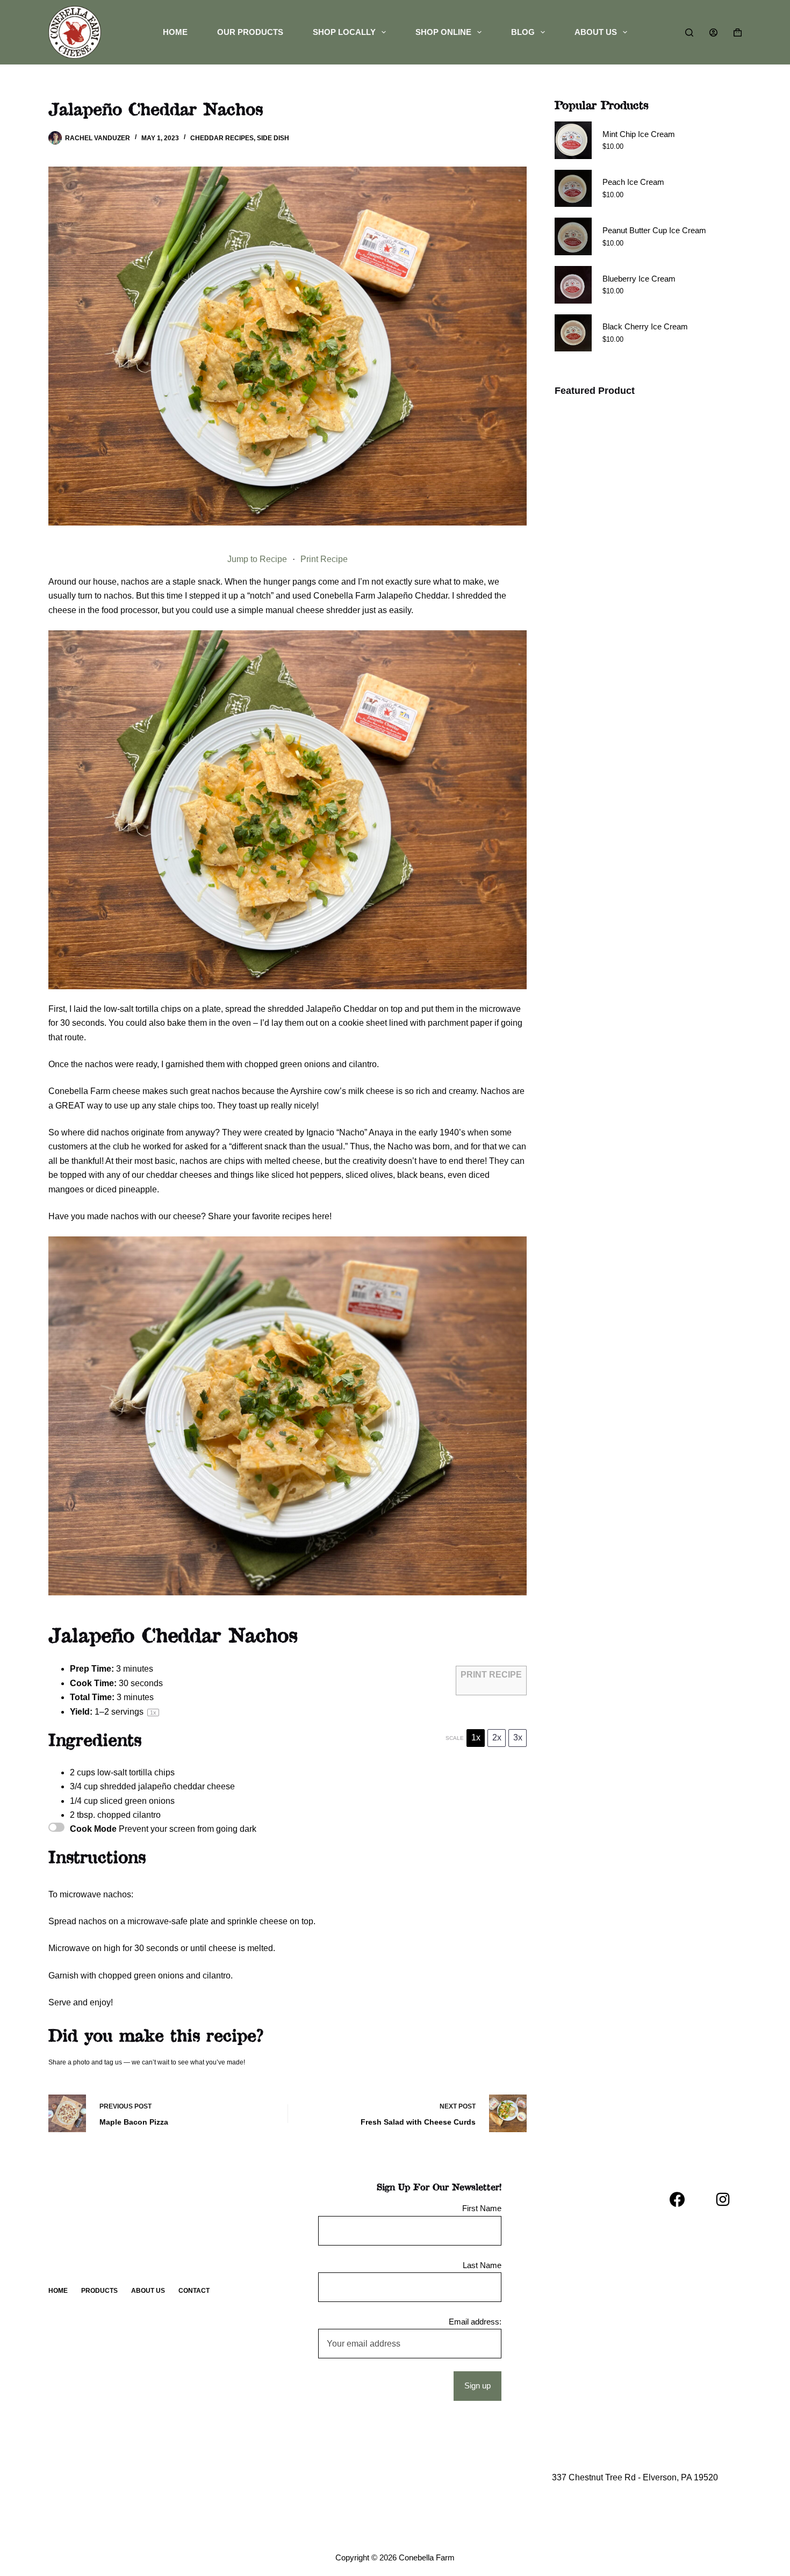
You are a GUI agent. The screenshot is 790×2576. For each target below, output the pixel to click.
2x (497, 1737)
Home (175, 32)
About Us (596, 32)
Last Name (482, 2265)
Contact (194, 2291)
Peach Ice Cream (633, 182)
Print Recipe (324, 559)
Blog (523, 32)
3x (518, 1737)
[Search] (689, 33)
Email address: (475, 2322)
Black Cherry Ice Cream (645, 326)
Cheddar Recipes (222, 138)
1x (476, 1737)
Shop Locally (344, 32)
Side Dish (273, 138)
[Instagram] (723, 2199)
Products (99, 2291)
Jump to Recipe (257, 559)
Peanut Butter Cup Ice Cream (654, 230)
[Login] (713, 33)
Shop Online (443, 32)
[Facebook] (677, 2199)
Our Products (250, 32)
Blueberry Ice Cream (639, 279)
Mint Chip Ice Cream (639, 134)
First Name (482, 2208)
